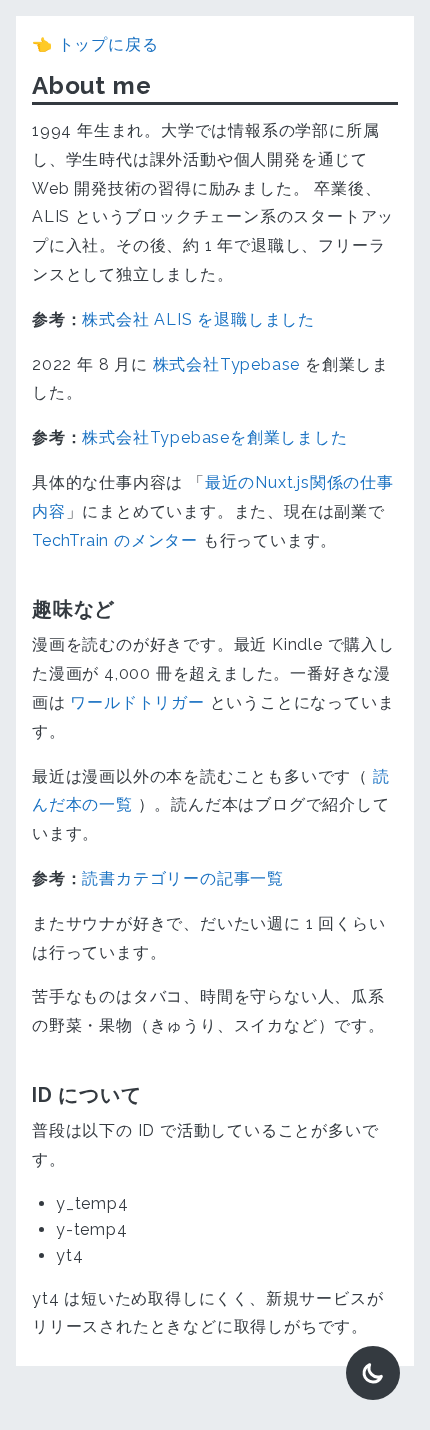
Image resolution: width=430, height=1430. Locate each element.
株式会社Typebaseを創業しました (214, 437)
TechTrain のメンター (115, 540)
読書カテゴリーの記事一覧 (183, 878)
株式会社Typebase (227, 364)
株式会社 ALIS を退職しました (198, 319)
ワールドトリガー (137, 702)
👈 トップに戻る (95, 44)
